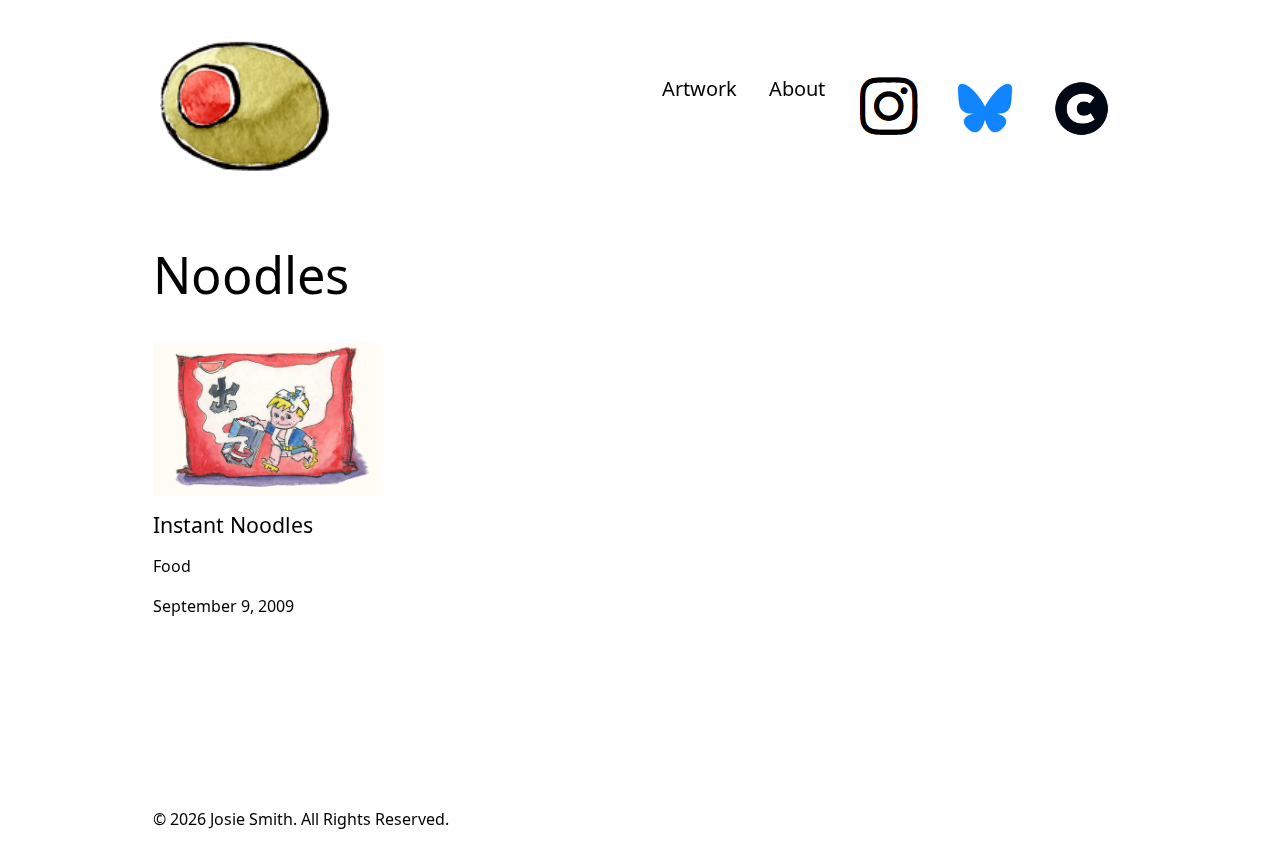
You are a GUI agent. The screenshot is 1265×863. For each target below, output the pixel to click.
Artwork (699, 88)
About (797, 88)
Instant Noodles (213, 355)
